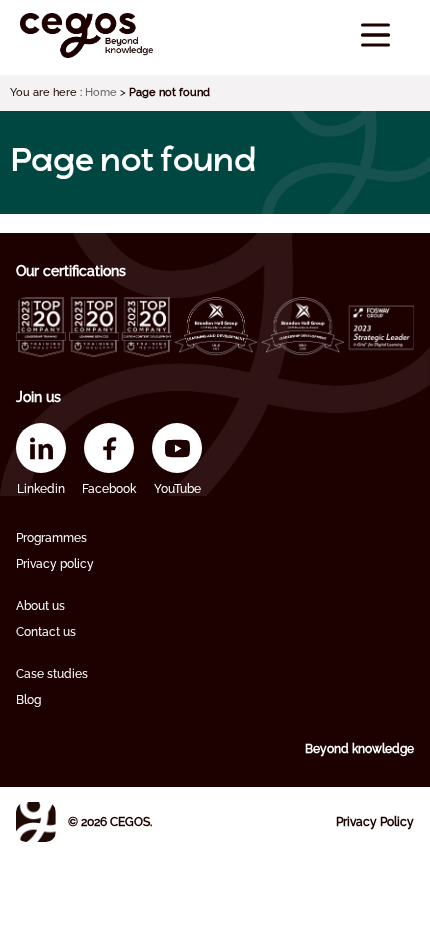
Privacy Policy (375, 822)
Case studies (52, 674)
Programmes (51, 538)
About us (40, 606)
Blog (28, 700)
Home (101, 92)
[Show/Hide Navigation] (375, 35)
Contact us (46, 632)
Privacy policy (55, 564)
